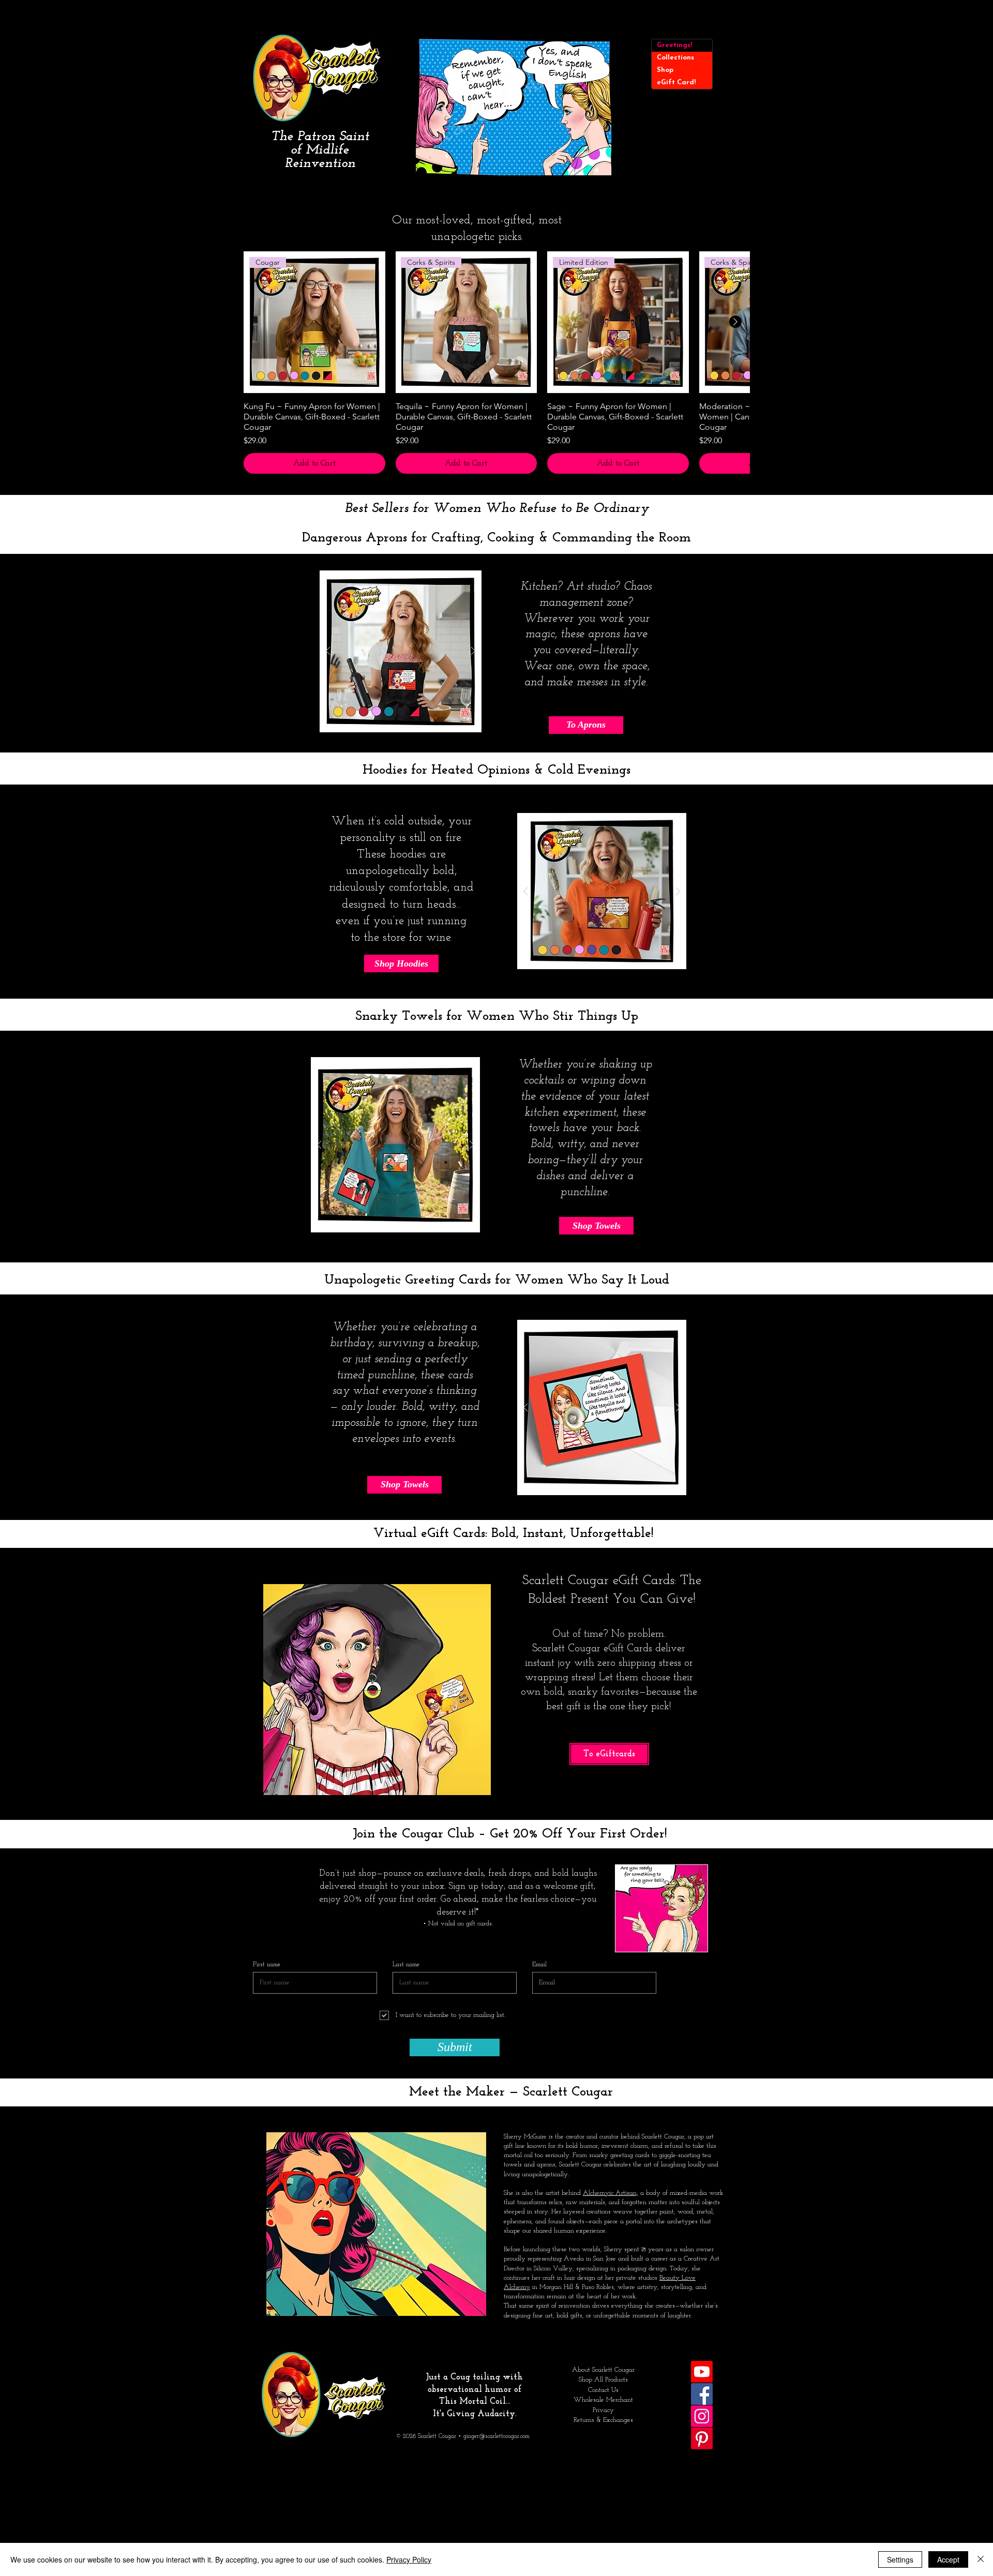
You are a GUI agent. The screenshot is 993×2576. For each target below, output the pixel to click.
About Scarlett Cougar (603, 2370)
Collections (675, 58)
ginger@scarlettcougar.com (496, 2436)
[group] (496, 363)
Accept (948, 2559)
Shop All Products (603, 2380)
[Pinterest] (702, 2438)
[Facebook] (702, 2394)
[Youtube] (702, 2372)
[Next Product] (735, 322)
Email (539, 1965)
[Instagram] (702, 2416)
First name (267, 1965)
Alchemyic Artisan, (611, 2193)
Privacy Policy (409, 2559)
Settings (900, 2559)
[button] (513, 107)
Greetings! (674, 45)
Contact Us (603, 2390)
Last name (406, 1965)
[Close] (981, 2559)
